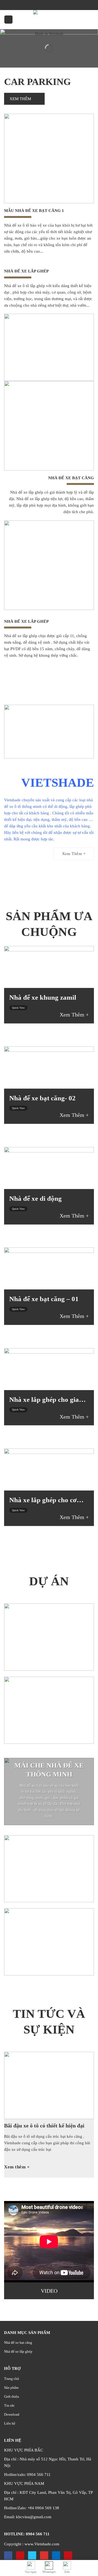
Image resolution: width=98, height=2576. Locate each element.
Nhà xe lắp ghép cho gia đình (44, 1400)
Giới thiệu (12, 2396)
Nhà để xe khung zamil (43, 997)
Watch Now (47, 1833)
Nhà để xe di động (36, 1198)
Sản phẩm (11, 2388)
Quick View (18, 1007)
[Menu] (8, 20)
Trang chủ (12, 2379)
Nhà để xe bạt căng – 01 (44, 1299)
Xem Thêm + (74, 1015)
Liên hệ (10, 2423)
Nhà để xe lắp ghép (18, 2351)
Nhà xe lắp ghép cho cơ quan (43, 1500)
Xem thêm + (17, 2167)
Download (12, 2414)
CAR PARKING (37, 82)
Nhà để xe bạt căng (18, 2342)
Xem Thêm (21, 99)
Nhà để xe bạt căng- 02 (42, 1098)
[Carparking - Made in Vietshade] (49, 20)
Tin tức (9, 2405)
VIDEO (49, 2291)
